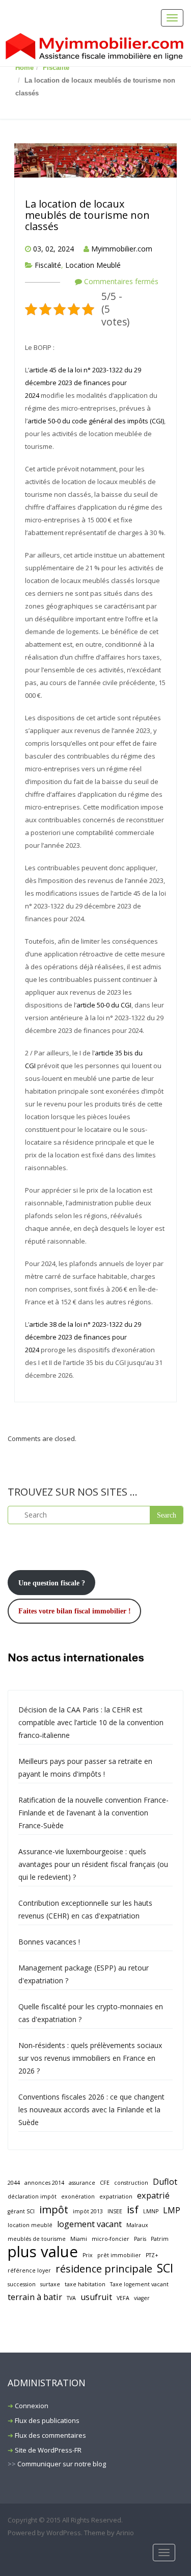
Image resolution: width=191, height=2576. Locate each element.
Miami (79, 2239)
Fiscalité (56, 68)
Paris (140, 2239)
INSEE (115, 2211)
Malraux (137, 2225)
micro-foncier (111, 2239)
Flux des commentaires (50, 2435)
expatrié (153, 2195)
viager (142, 2298)
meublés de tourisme (37, 2239)
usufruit (96, 2297)
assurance (82, 2183)
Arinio (125, 2533)
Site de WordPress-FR (48, 2450)
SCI (165, 2268)
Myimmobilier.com (122, 249)
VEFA (123, 2298)
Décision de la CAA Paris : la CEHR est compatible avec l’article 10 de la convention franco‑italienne (91, 1722)
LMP (172, 2210)
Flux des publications (47, 2420)
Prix (88, 2255)
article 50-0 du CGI (104, 1005)
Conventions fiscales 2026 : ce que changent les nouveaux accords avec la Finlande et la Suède (91, 2110)
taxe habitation (85, 2284)
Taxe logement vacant (139, 2284)
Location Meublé (93, 265)
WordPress (64, 2533)
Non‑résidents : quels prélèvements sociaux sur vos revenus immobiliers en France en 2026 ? (90, 2058)
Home (24, 68)
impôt (54, 2209)
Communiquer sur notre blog (62, 2464)
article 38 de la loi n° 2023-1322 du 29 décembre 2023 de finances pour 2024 (83, 1337)
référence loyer (29, 2270)
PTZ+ (152, 2255)
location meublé (30, 2225)
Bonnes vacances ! (49, 1942)
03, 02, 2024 (53, 249)
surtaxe (50, 2284)
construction (131, 2183)
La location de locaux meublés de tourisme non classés (87, 215)
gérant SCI (21, 2211)
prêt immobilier (119, 2255)
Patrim (160, 2239)
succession (22, 2284)
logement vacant (89, 2224)
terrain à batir (35, 2297)
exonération (78, 2196)
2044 (14, 2183)
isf (133, 2209)
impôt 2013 (88, 2211)
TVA (71, 2298)
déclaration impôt (32, 2196)
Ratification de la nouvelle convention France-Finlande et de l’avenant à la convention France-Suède (93, 1813)
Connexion (32, 2406)
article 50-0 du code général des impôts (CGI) (96, 421)
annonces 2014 (44, 2183)
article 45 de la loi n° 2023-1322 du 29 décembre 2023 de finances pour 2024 (83, 383)
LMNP (151, 2211)
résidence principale (104, 2269)
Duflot (165, 2182)
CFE (105, 2183)
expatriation (116, 2196)
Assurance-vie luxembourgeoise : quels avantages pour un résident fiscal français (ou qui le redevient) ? (93, 1864)
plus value (43, 2252)
